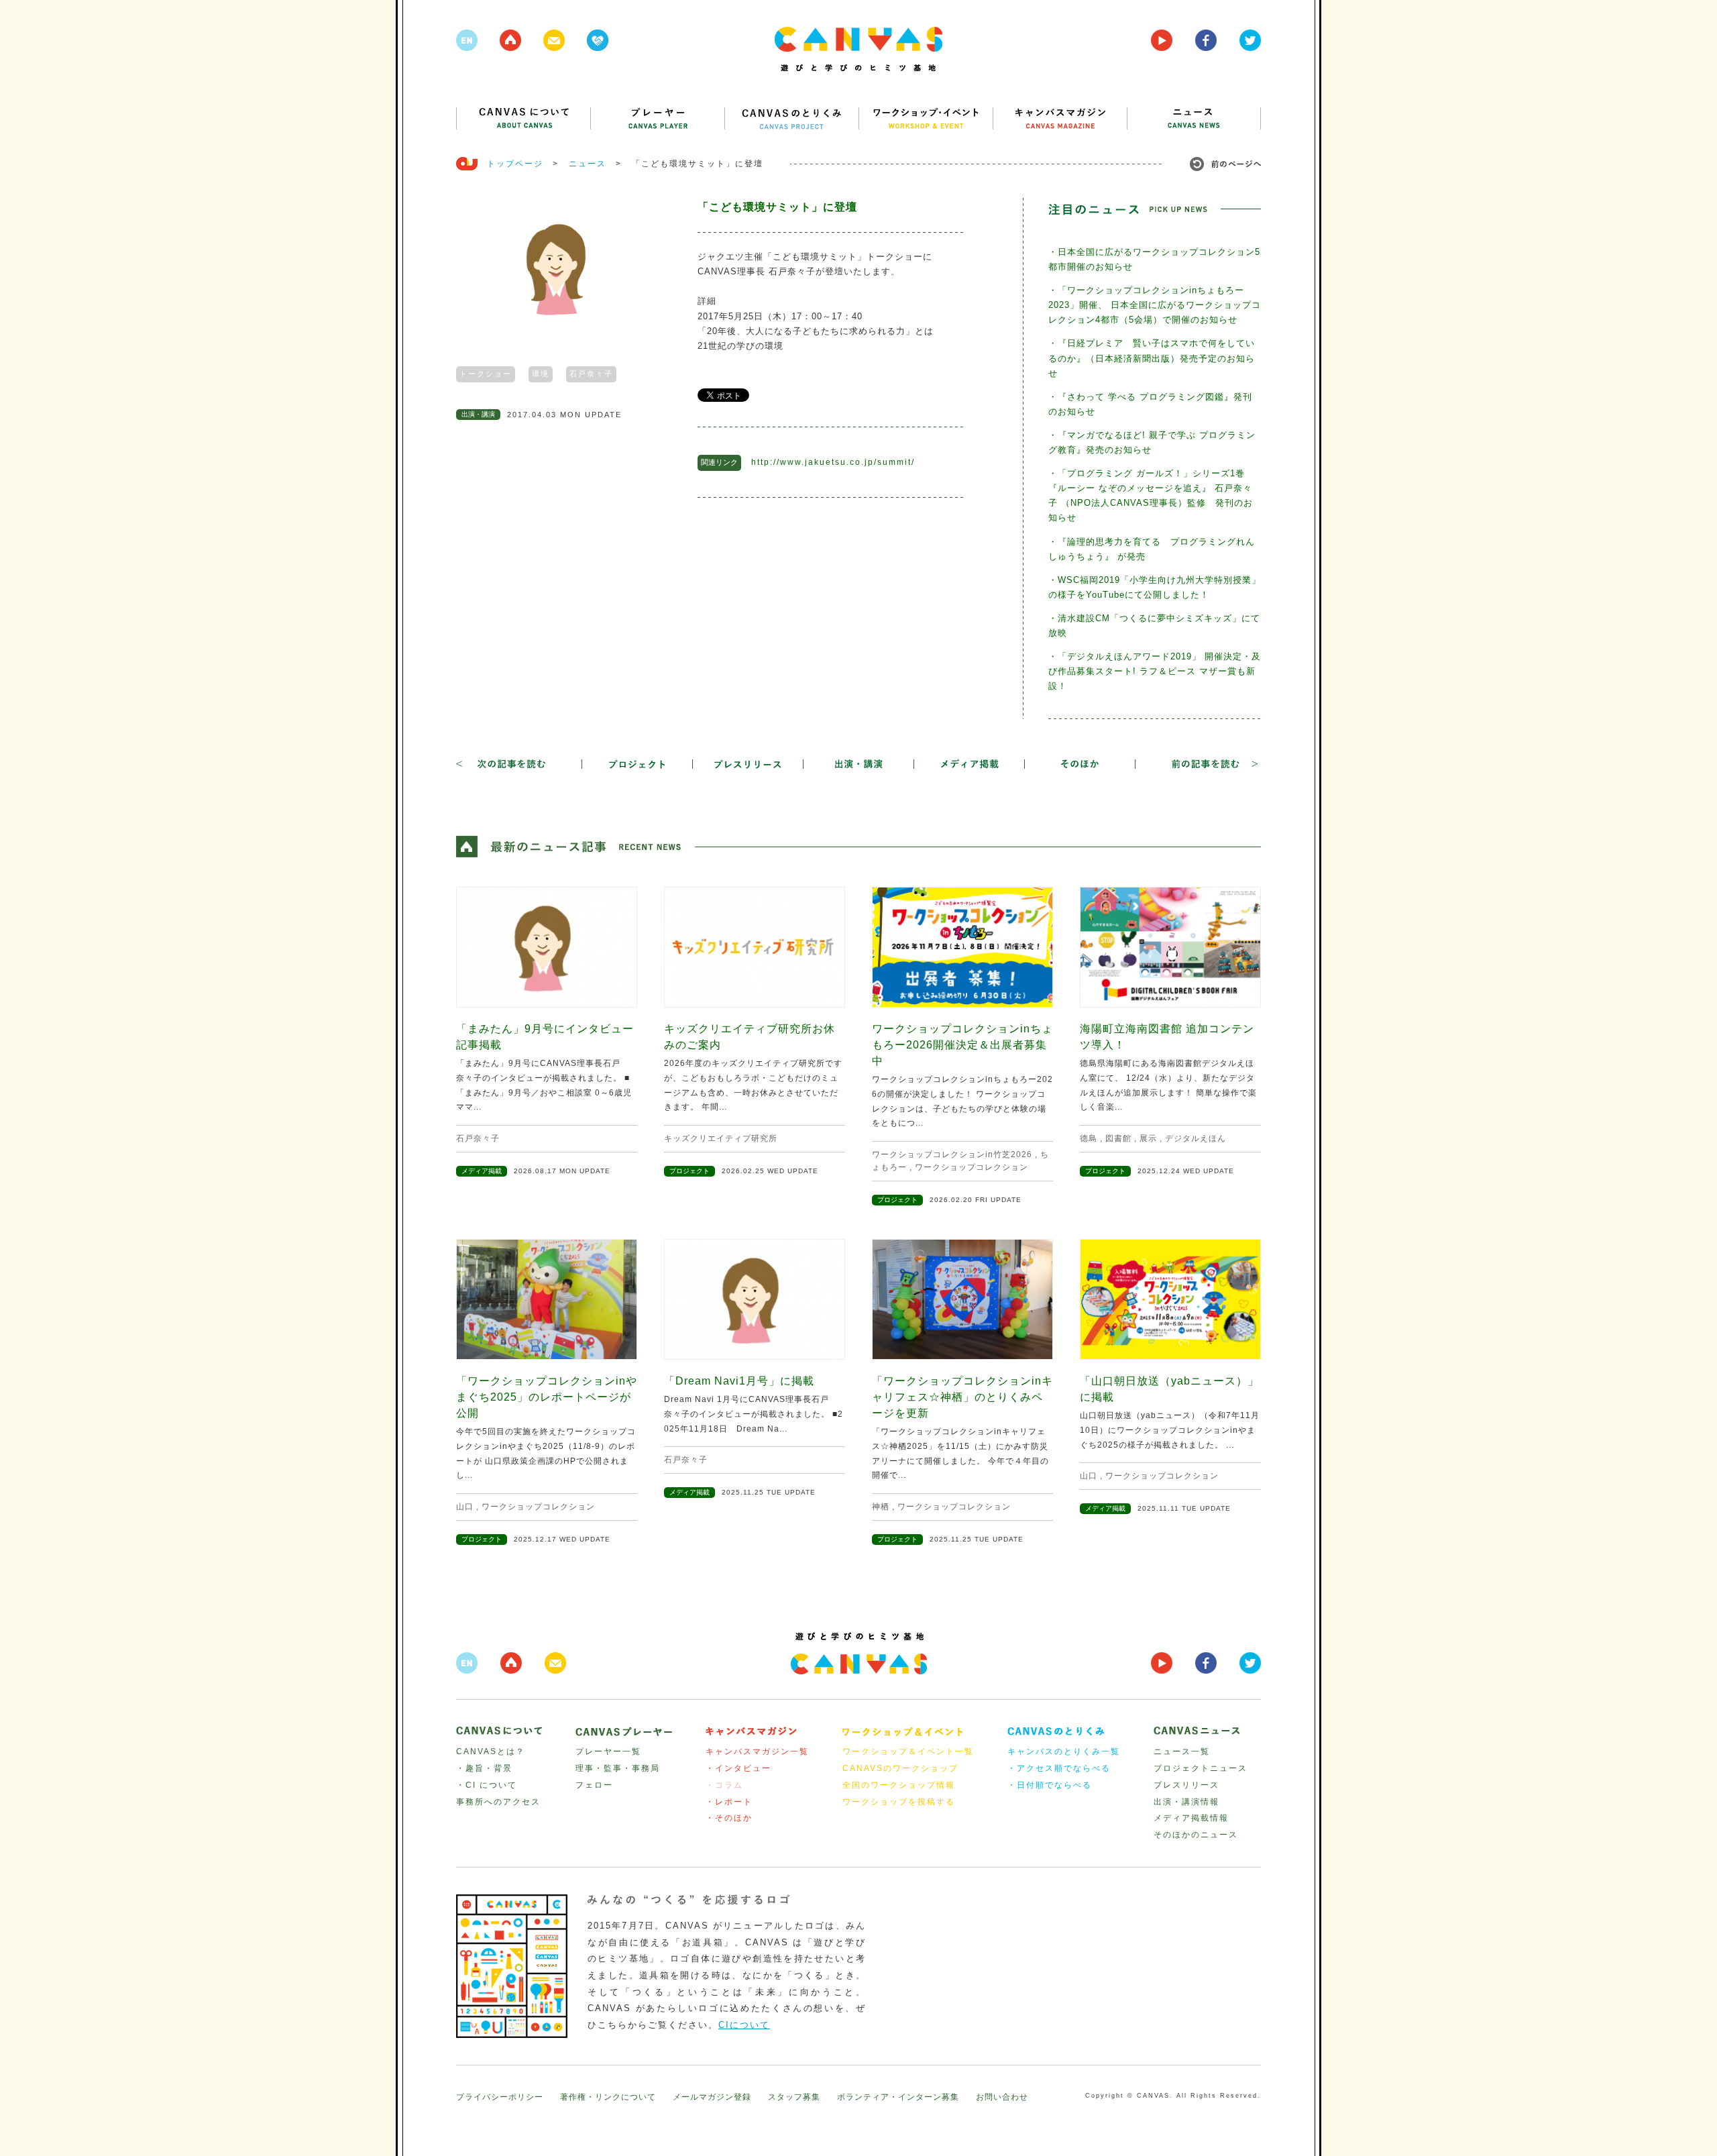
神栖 (881, 1507)
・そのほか (729, 1818)
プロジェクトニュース (1201, 1768)
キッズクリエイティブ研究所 (721, 1138)
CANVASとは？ (491, 1751)
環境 (541, 374)
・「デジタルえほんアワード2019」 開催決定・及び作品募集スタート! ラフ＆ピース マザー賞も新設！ (1155, 671)
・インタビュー (738, 1768)
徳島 (1089, 1138)
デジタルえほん (1196, 1138)
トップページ (515, 164)
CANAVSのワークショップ (900, 1768)
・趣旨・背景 (484, 1768)
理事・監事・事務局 (618, 1768)
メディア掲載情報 (1191, 1818)
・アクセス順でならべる (1059, 1768)
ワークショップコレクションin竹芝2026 (952, 1154)
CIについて (744, 2025)
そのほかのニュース (1196, 1835)
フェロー (594, 1785)
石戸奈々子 (591, 374)
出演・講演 (478, 414)
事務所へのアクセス (498, 1802)
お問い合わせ (1002, 2097)
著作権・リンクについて (608, 2097)
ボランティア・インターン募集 (898, 2097)
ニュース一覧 (1182, 1751)
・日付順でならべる (1050, 1785)
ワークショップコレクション (972, 1167)
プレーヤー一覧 (608, 1751)
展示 (1148, 1138)
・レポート (729, 1802)
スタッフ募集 (794, 2097)
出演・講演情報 (1186, 1802)
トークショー (486, 374)
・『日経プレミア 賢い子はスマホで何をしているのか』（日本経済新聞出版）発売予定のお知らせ (1152, 358)
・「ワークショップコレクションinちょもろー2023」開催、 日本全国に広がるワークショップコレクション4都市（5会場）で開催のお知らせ (1155, 305)
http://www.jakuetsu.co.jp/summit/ (833, 462)
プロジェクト (689, 1171)
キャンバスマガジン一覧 (757, 1751)
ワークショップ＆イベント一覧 (908, 1751)
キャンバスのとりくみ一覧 (1064, 1751)
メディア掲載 (482, 1171)
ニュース (588, 164)
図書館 (1118, 1138)
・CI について (487, 1785)
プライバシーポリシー (500, 2097)
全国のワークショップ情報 (899, 1785)
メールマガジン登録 (712, 2097)
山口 (465, 1507)
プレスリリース (1186, 1785)
